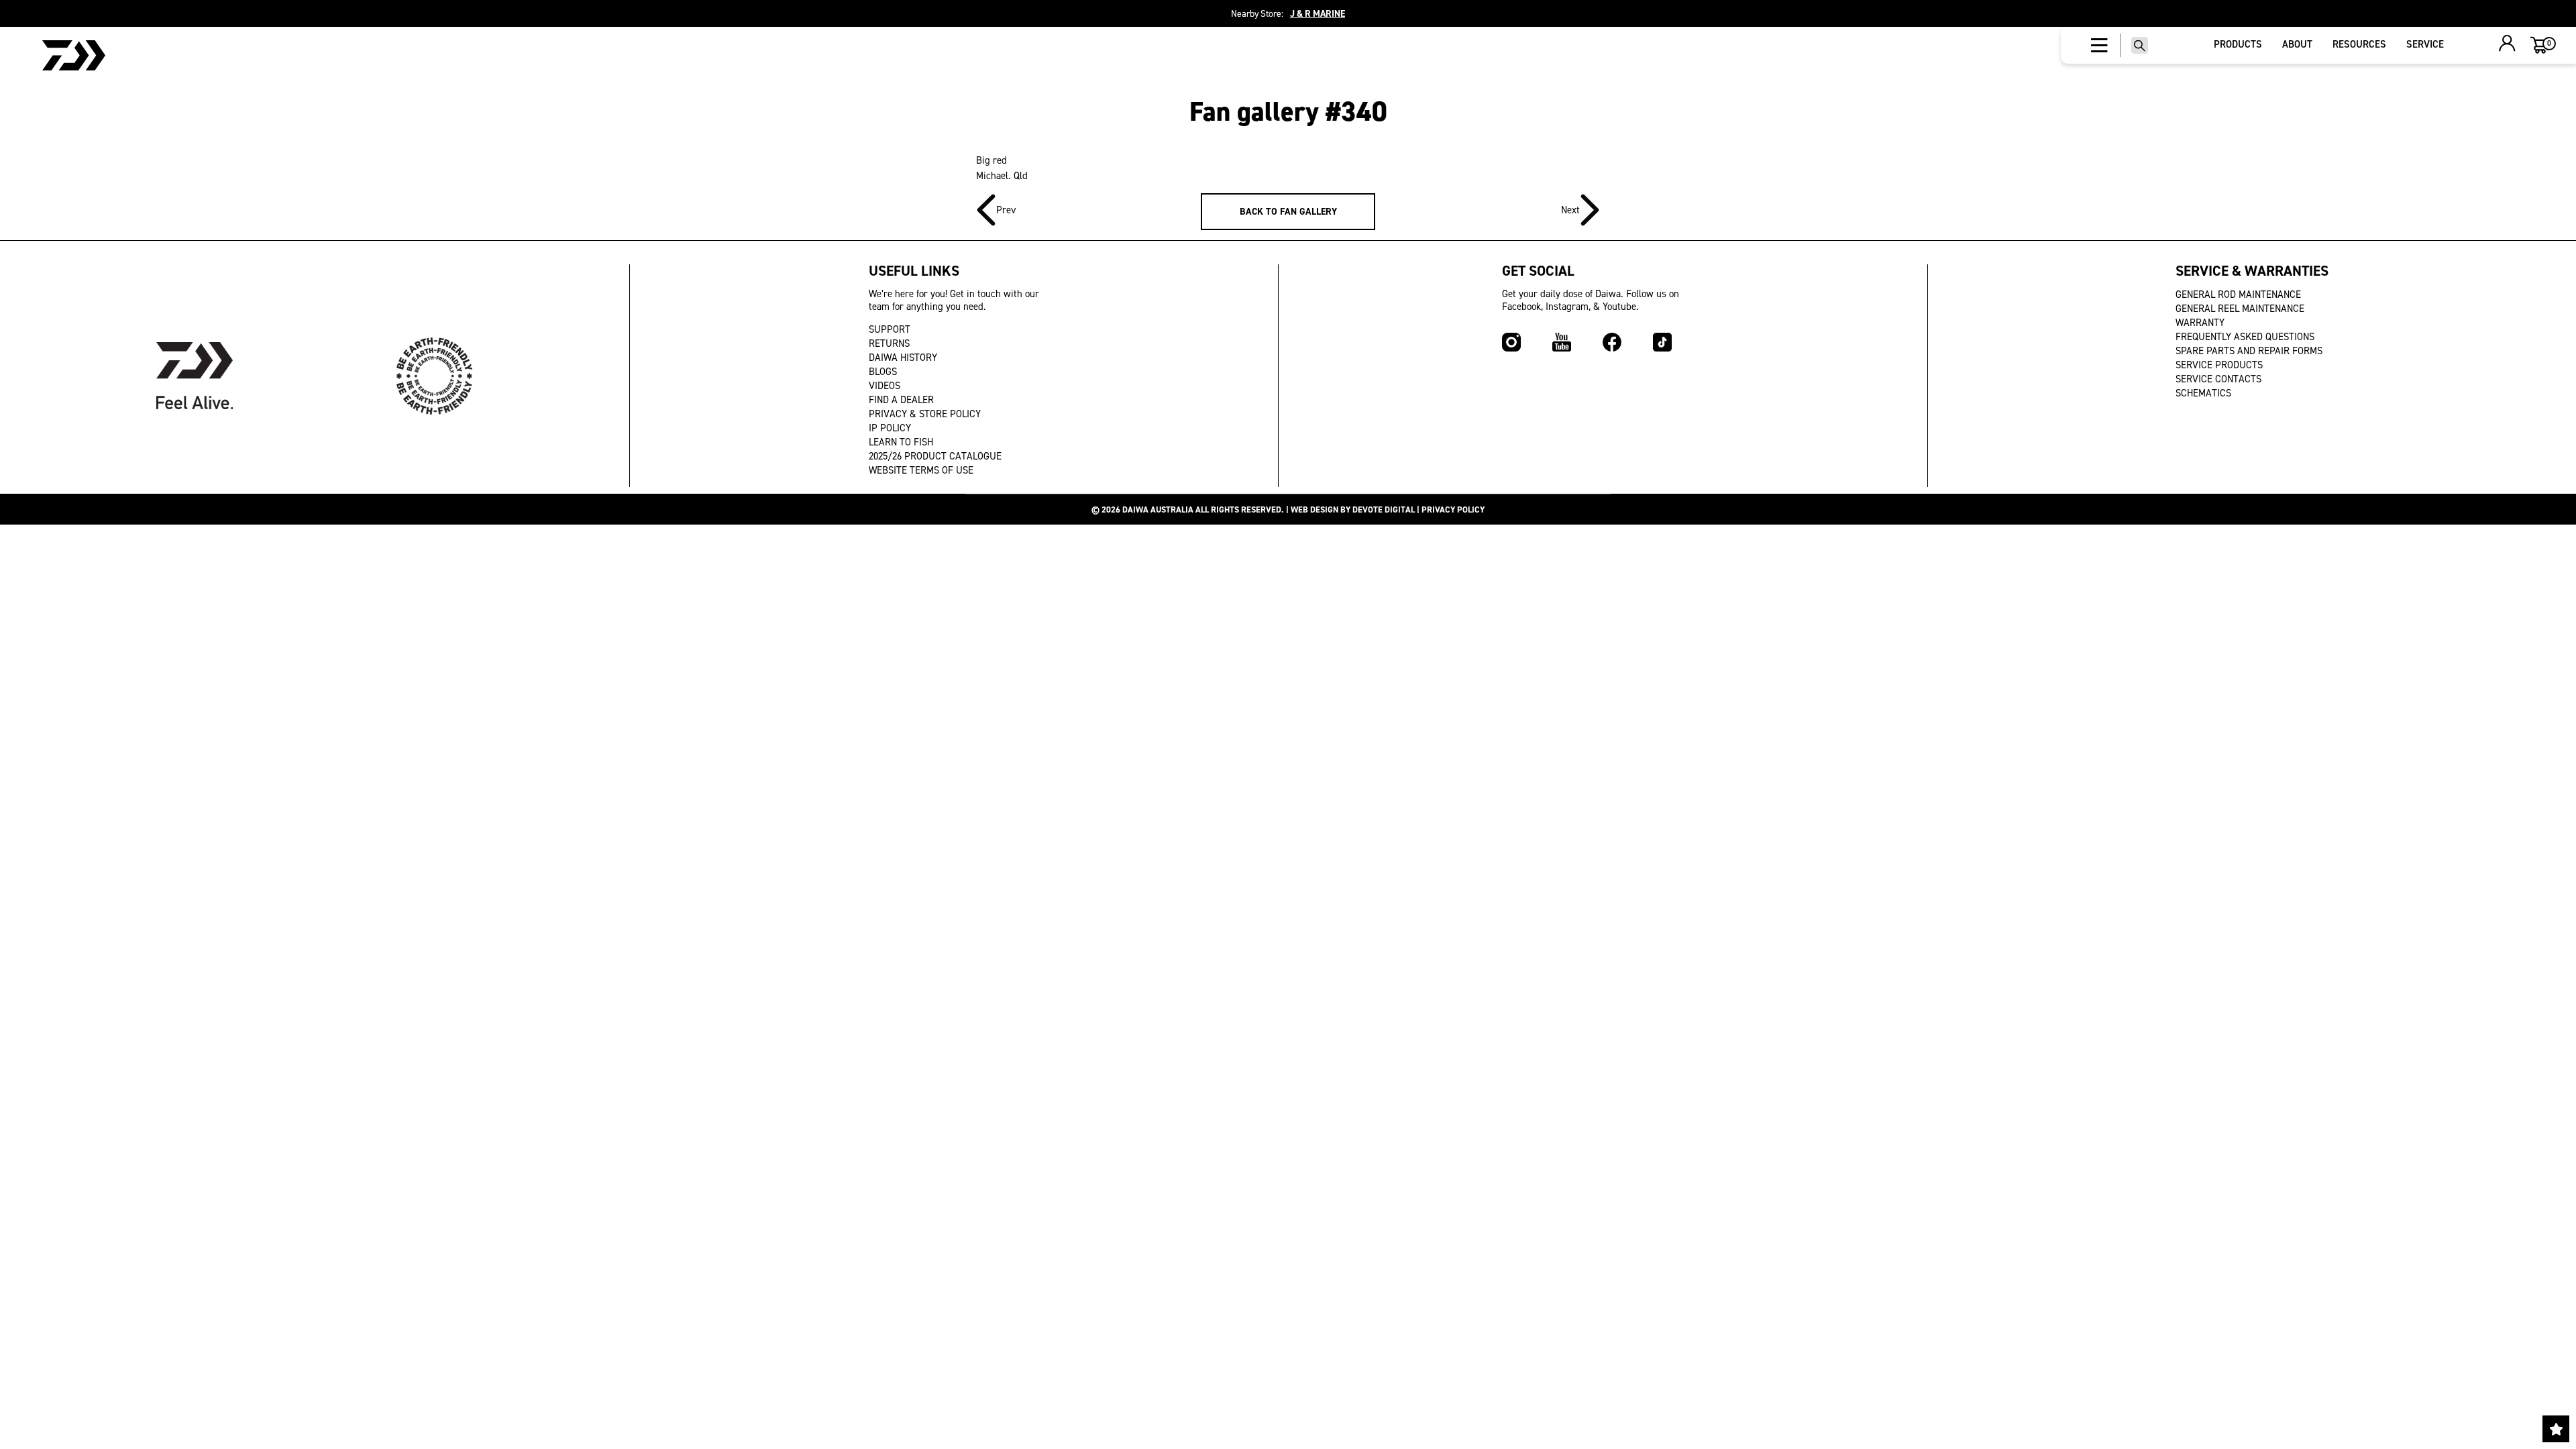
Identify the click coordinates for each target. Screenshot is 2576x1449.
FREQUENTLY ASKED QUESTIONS (2245, 337)
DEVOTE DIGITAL (1384, 509)
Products (2238, 44)
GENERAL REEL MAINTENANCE (2240, 309)
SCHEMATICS (2203, 393)
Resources (2359, 44)
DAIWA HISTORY (903, 358)
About (2297, 44)
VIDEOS (884, 386)
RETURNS (889, 343)
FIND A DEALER (901, 400)
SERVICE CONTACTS (2218, 379)
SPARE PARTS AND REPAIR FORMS (2249, 351)
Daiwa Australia (1158, 509)
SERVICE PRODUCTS (2219, 365)
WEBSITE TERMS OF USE (921, 470)
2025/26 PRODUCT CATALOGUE (935, 456)
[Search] (2140, 45)
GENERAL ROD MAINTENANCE (2238, 294)
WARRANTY (2200, 323)
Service (2425, 44)
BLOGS (883, 372)
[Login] (2507, 45)
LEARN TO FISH (901, 442)
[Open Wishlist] (2556, 1429)
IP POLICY (890, 428)
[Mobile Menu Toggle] (2099, 46)
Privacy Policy (1453, 509)
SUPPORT (890, 329)
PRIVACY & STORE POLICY (925, 414)
